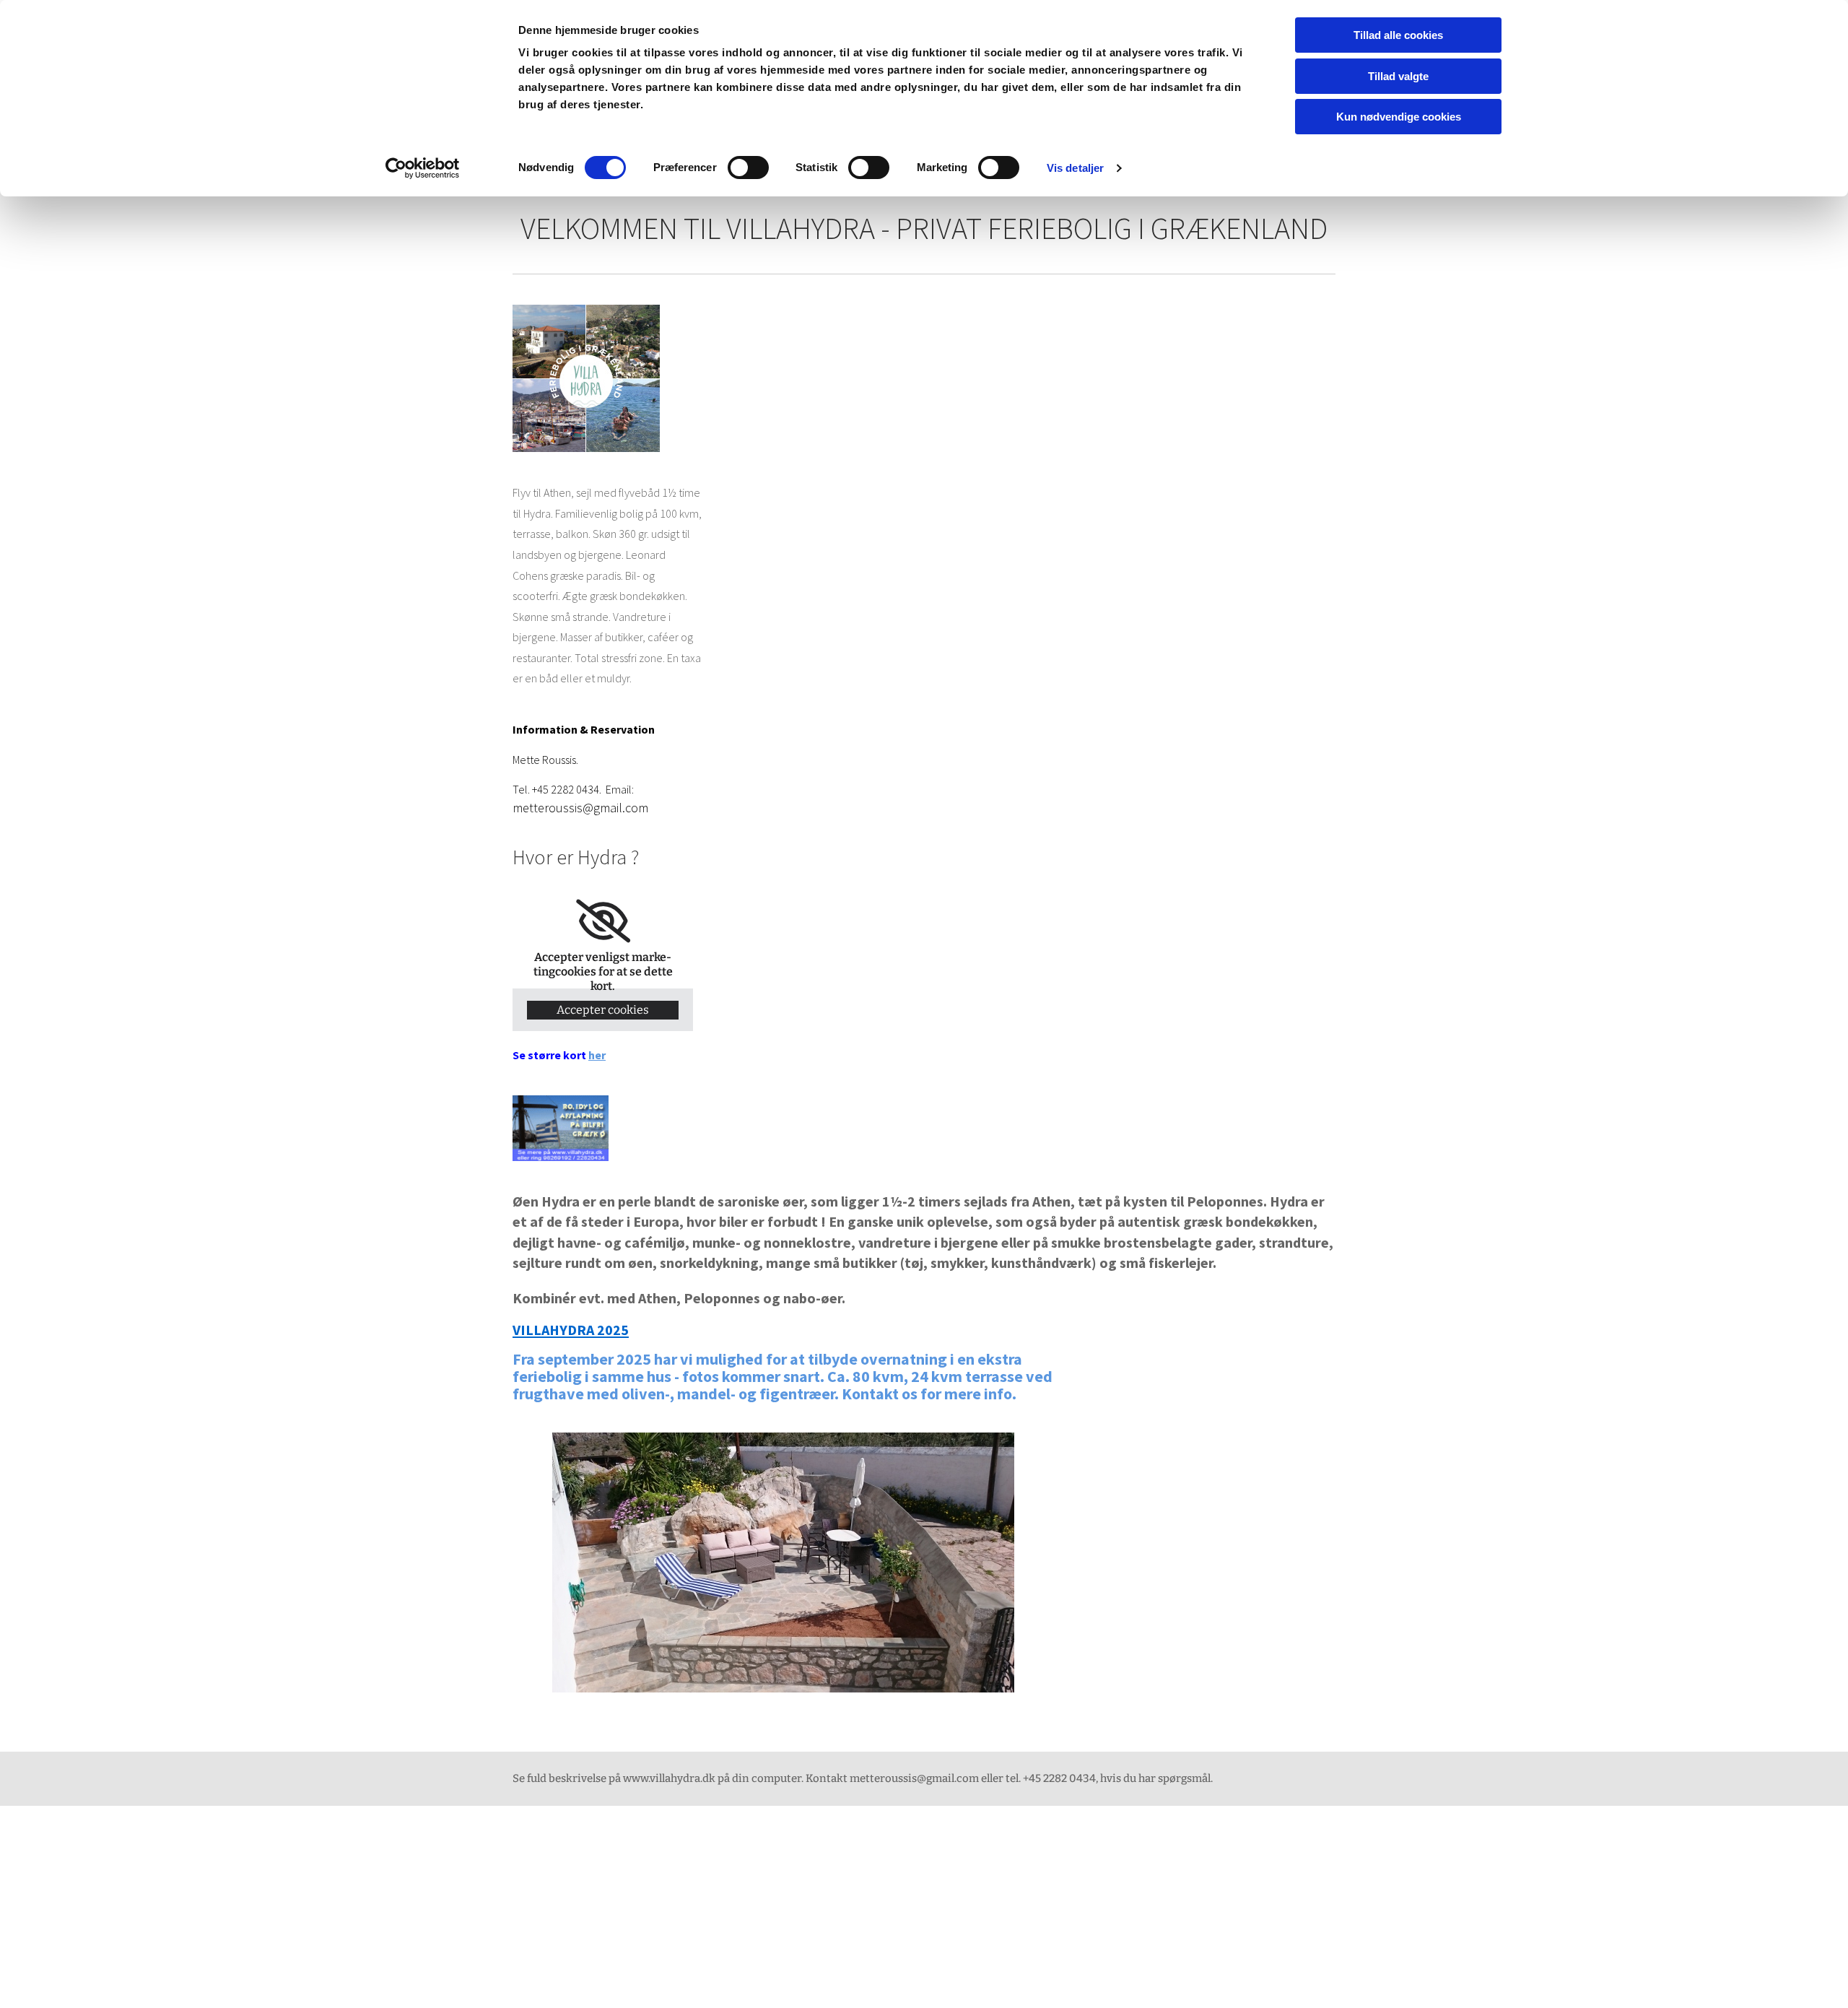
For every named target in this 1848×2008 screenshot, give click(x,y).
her (597, 1055)
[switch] (748, 168)
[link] (603, 921)
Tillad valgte (1398, 76)
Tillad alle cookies (1398, 35)
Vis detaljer (1075, 168)
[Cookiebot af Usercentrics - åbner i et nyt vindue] (423, 168)
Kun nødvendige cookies (1399, 117)
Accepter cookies (603, 1010)
